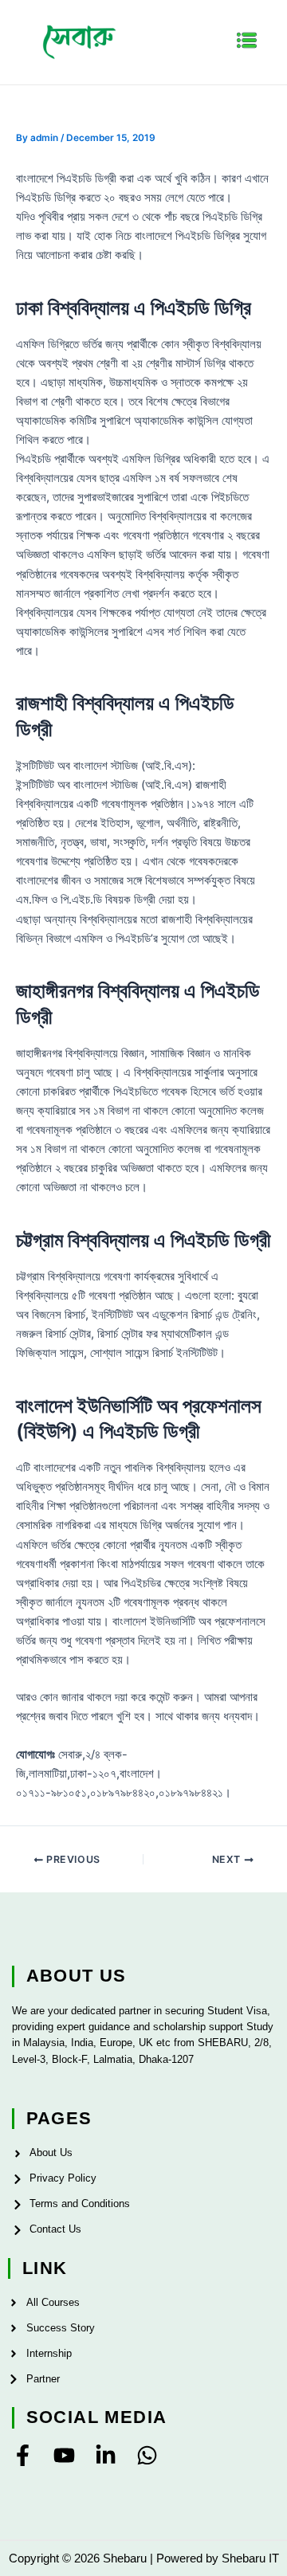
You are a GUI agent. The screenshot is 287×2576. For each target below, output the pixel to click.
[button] (247, 42)
